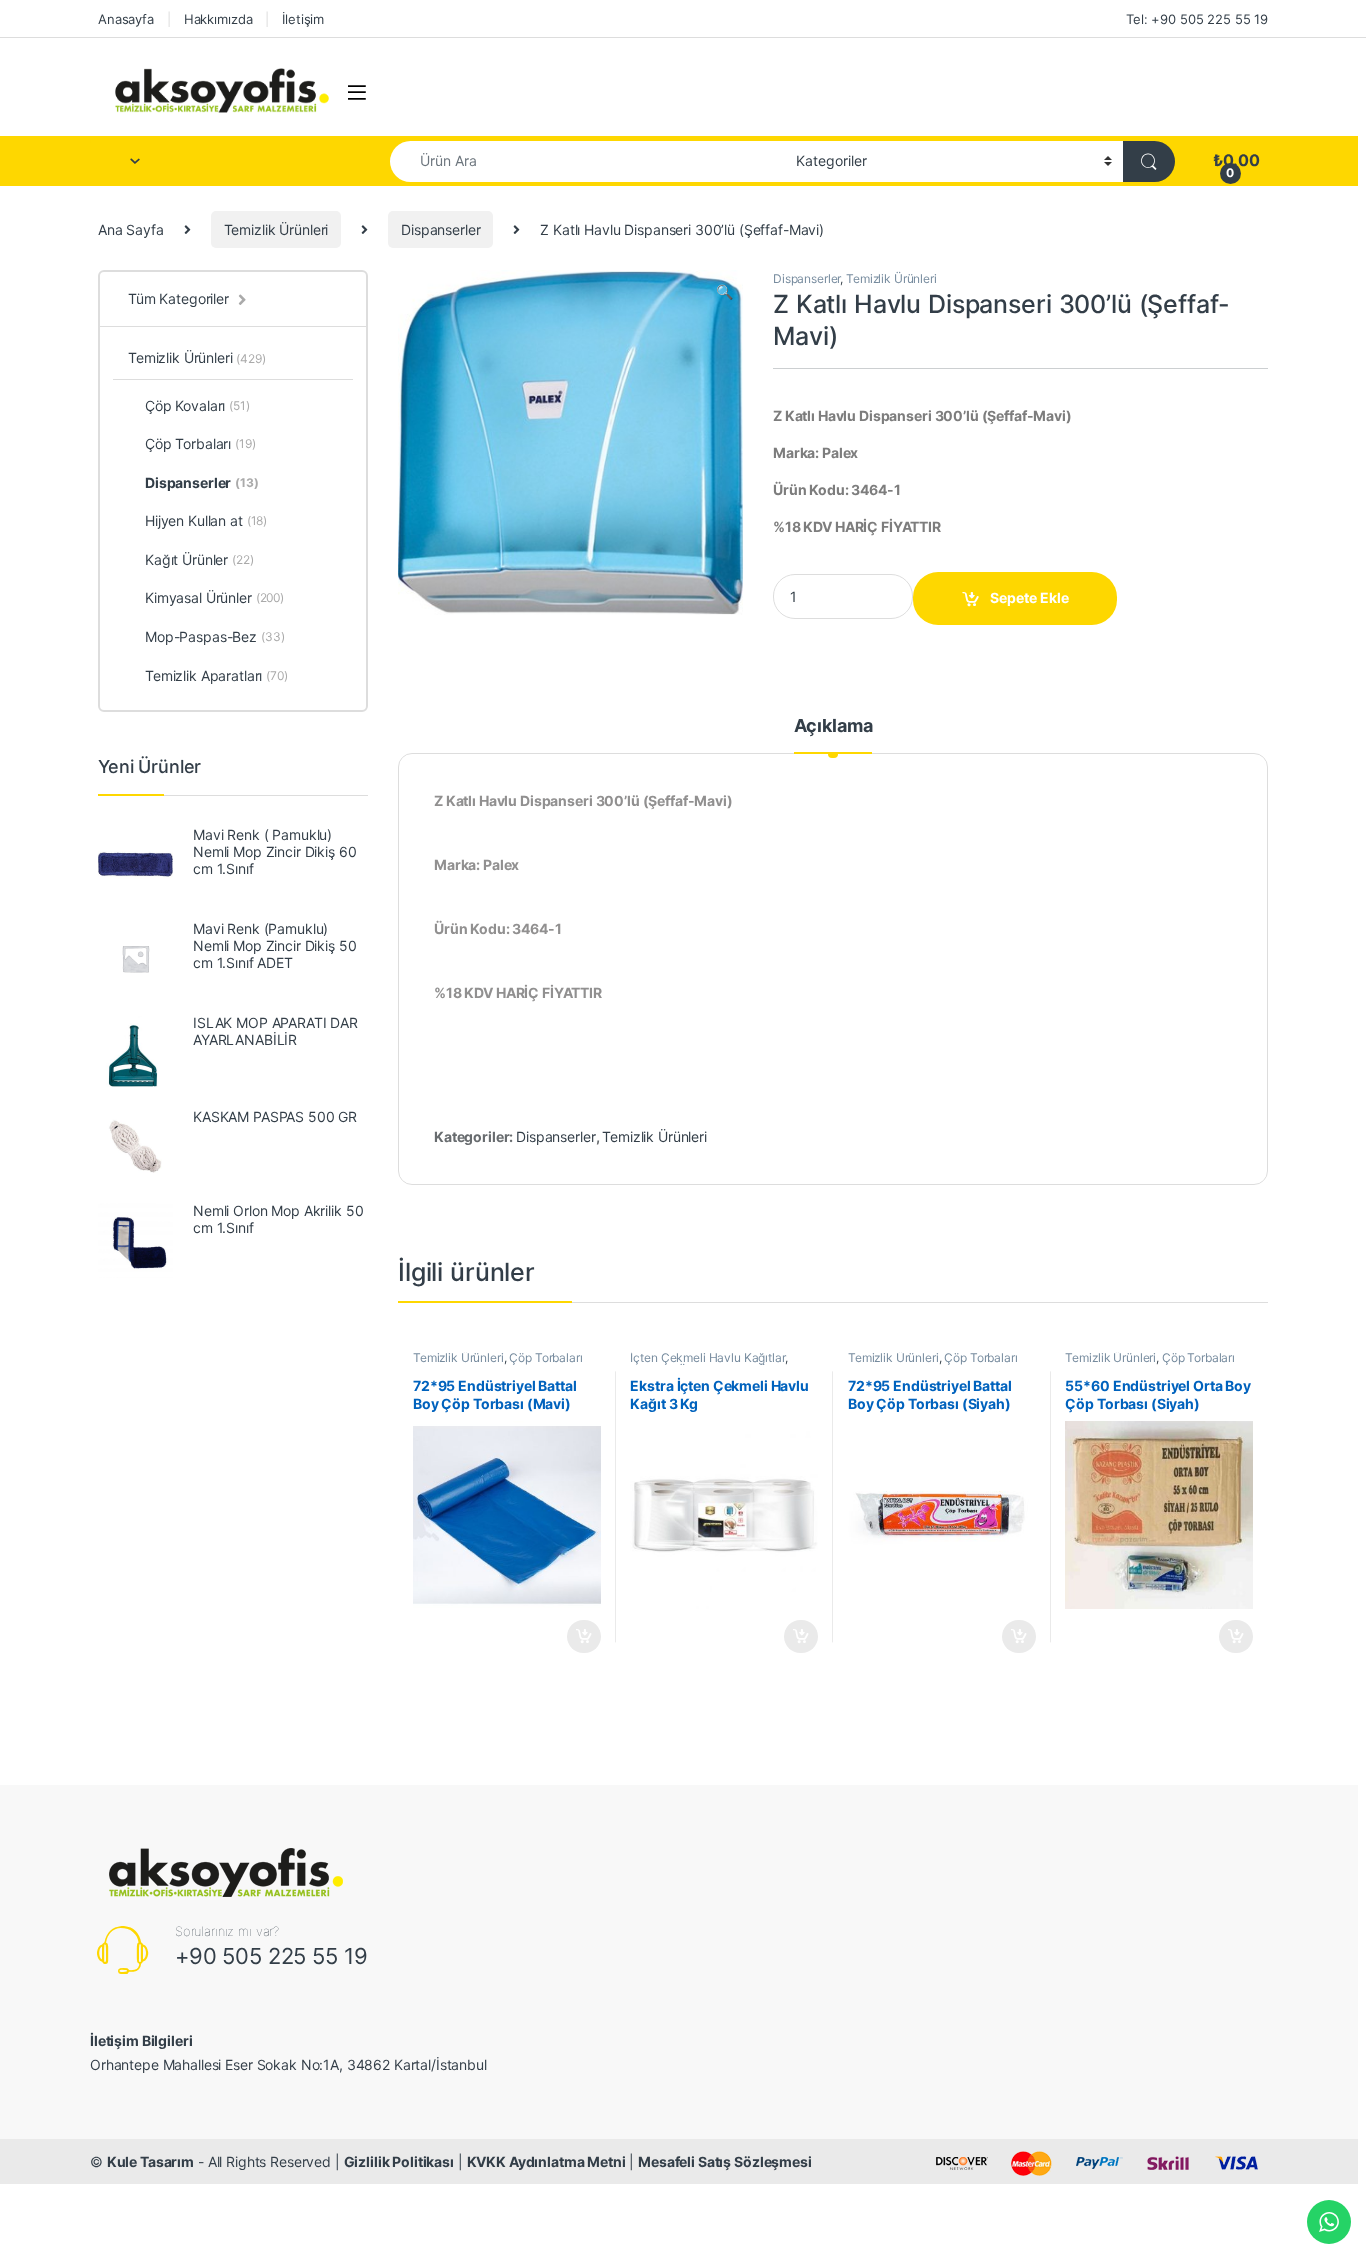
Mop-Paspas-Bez (215, 636)
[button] (724, 292)
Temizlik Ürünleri (276, 229)
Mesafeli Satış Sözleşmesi (725, 2161)
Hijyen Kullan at (206, 520)
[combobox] (587, 161)
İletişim (303, 19)
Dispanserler (440, 229)
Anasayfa (126, 19)
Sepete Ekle (1029, 597)
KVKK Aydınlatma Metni (546, 2161)
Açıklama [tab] (833, 726)
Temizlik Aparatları (216, 675)
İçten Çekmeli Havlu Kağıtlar (707, 1357)
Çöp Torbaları (545, 1357)
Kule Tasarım (150, 2161)
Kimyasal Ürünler (214, 597)
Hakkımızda (218, 19)
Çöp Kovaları (197, 405)
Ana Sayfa (131, 229)
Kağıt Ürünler (199, 559)
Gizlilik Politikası (399, 2161)
